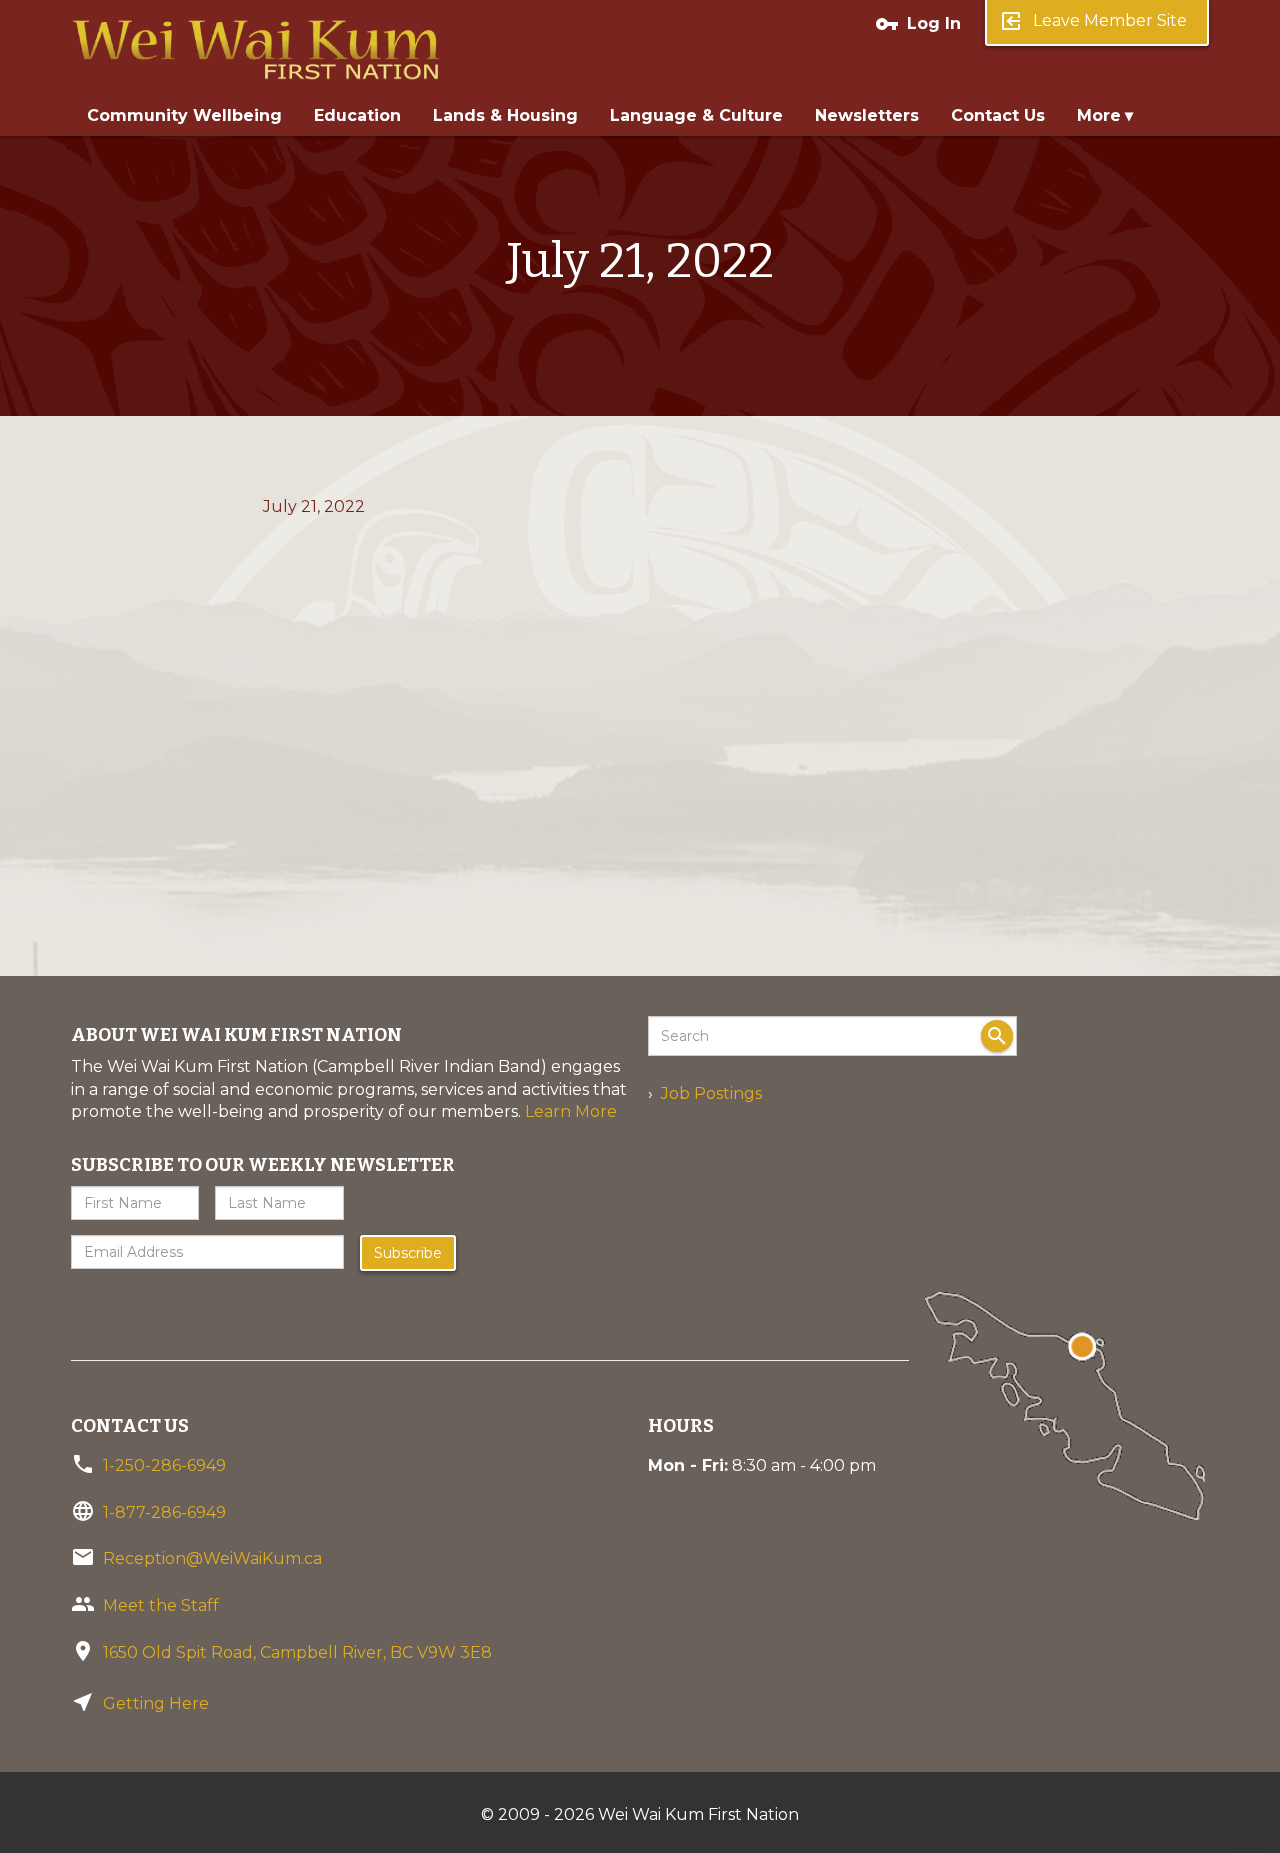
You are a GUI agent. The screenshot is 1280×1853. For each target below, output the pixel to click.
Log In (918, 24)
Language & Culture (696, 115)
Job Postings (711, 1093)
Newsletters (867, 115)
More (1099, 115)
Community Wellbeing (184, 115)
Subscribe (408, 1253)
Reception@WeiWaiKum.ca (212, 1558)
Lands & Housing (505, 115)
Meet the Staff (161, 1605)
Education (357, 115)
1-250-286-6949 (164, 1465)
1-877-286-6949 (164, 1512)
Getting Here (156, 1703)
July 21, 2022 (314, 506)
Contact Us (998, 115)
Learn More (571, 1111)
